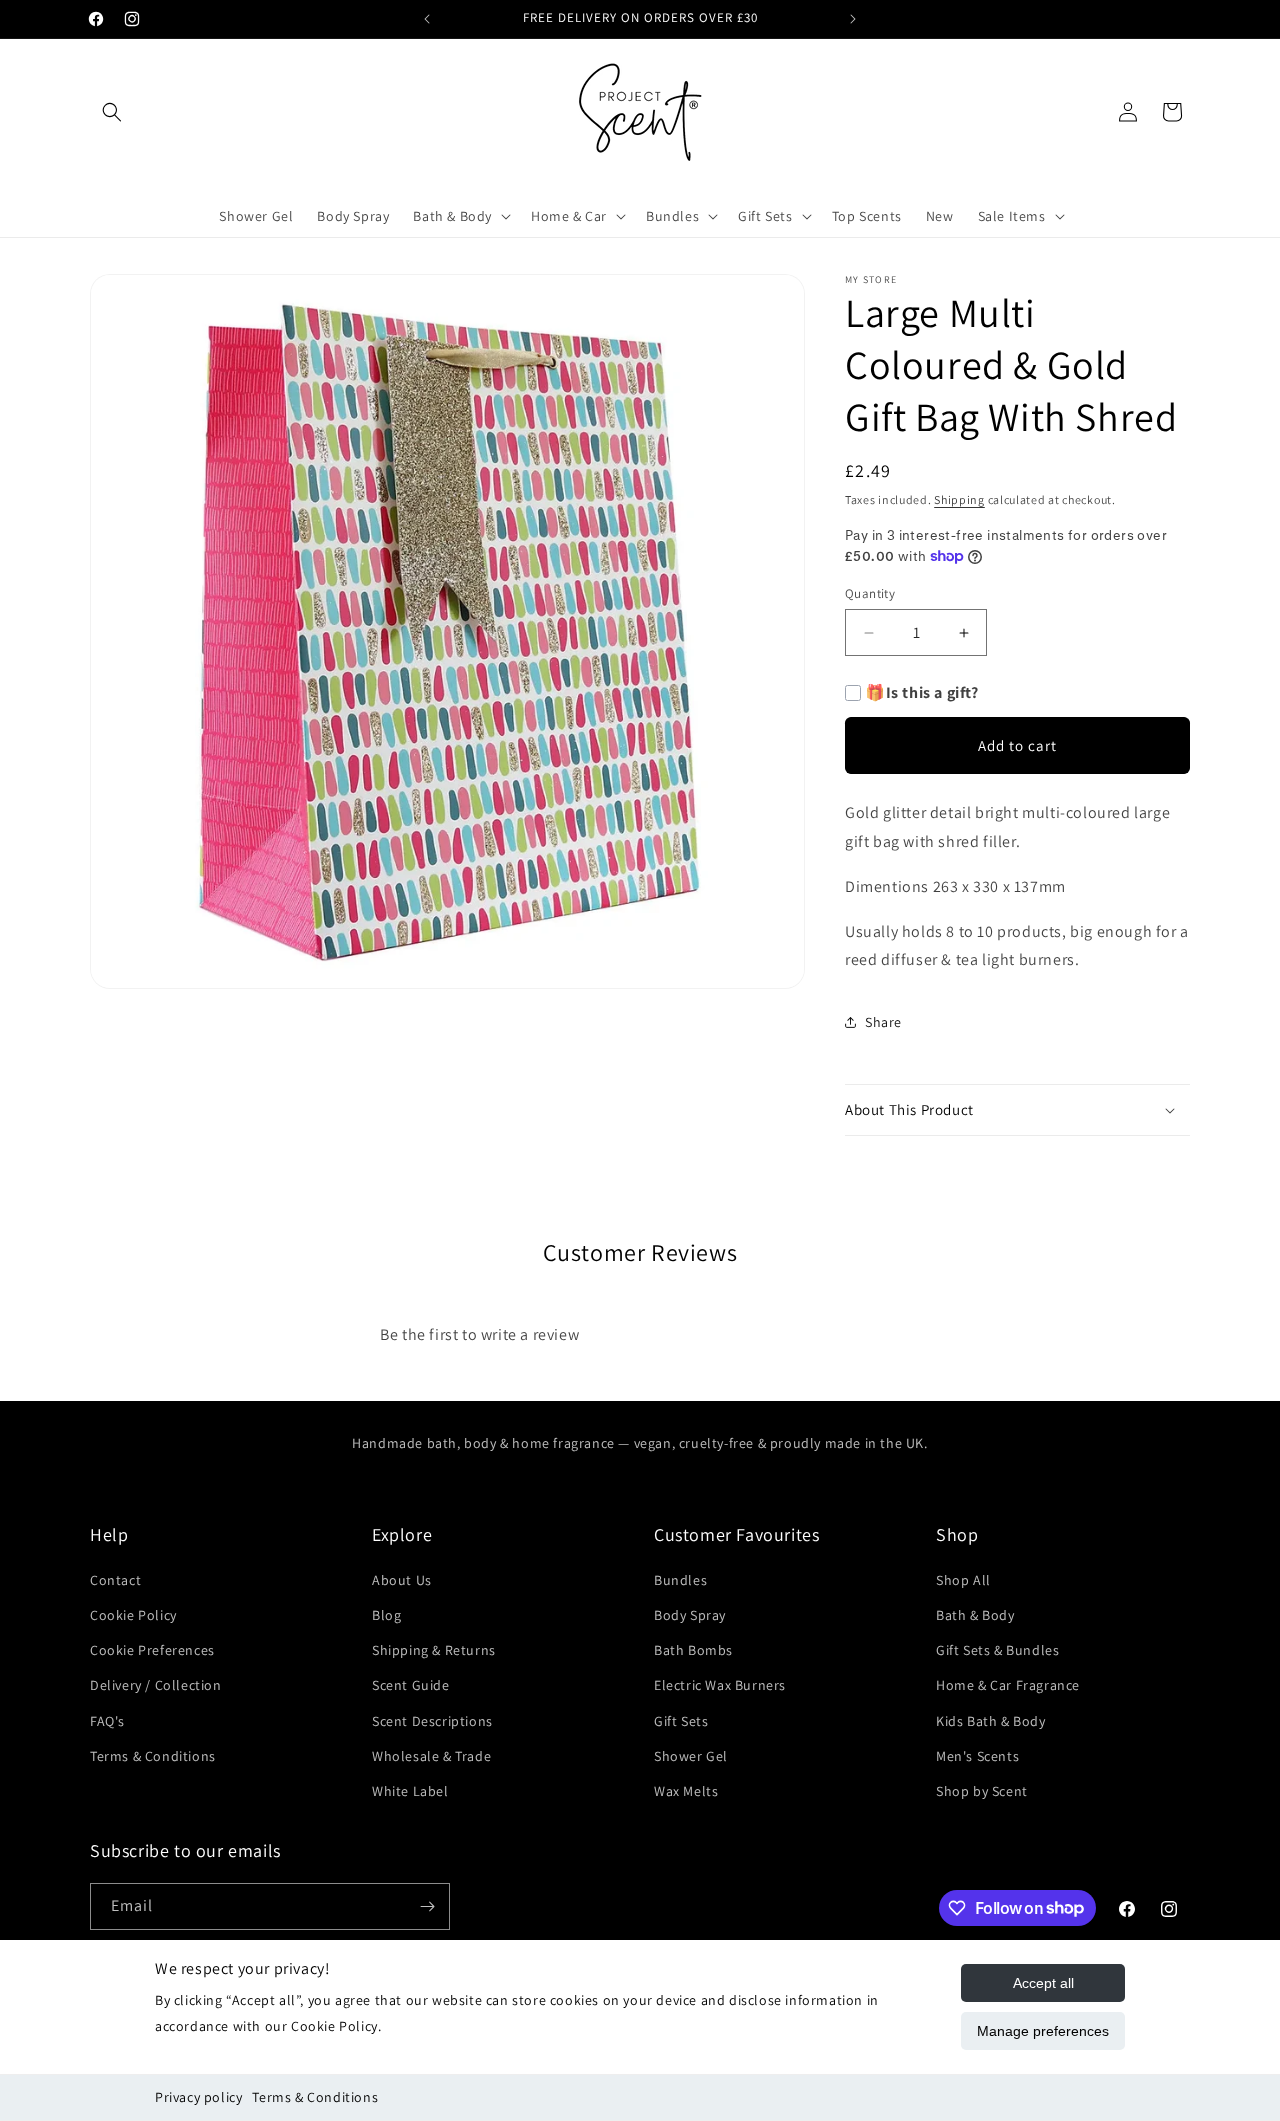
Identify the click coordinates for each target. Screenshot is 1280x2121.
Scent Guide (411, 1685)
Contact (115, 1580)
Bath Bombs (693, 1650)
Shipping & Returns (434, 1650)
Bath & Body (975, 1615)
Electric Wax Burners (720, 1685)
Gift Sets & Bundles (997, 1650)
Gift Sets (681, 1721)
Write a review (800, 1322)
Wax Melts (686, 1791)
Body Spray (690, 1615)
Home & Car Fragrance (1008, 1685)
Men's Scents (977, 1756)
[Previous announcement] (427, 19)
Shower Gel (691, 1756)
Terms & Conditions (315, 2097)
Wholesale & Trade (431, 1756)
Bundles (680, 1580)
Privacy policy (198, 2097)
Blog (386, 1615)
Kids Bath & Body (991, 1721)
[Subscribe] (427, 1906)
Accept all (1043, 1983)
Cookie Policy (133, 1615)
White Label (410, 1791)
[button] (112, 112)
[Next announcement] (853, 19)
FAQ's (107, 1721)
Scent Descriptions (432, 1721)
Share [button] (883, 1022)
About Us (402, 1580)
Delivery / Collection (156, 1685)
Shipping (959, 499)
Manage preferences (1043, 2031)
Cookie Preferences (152, 1650)
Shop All (963, 1580)
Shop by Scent (982, 1791)
